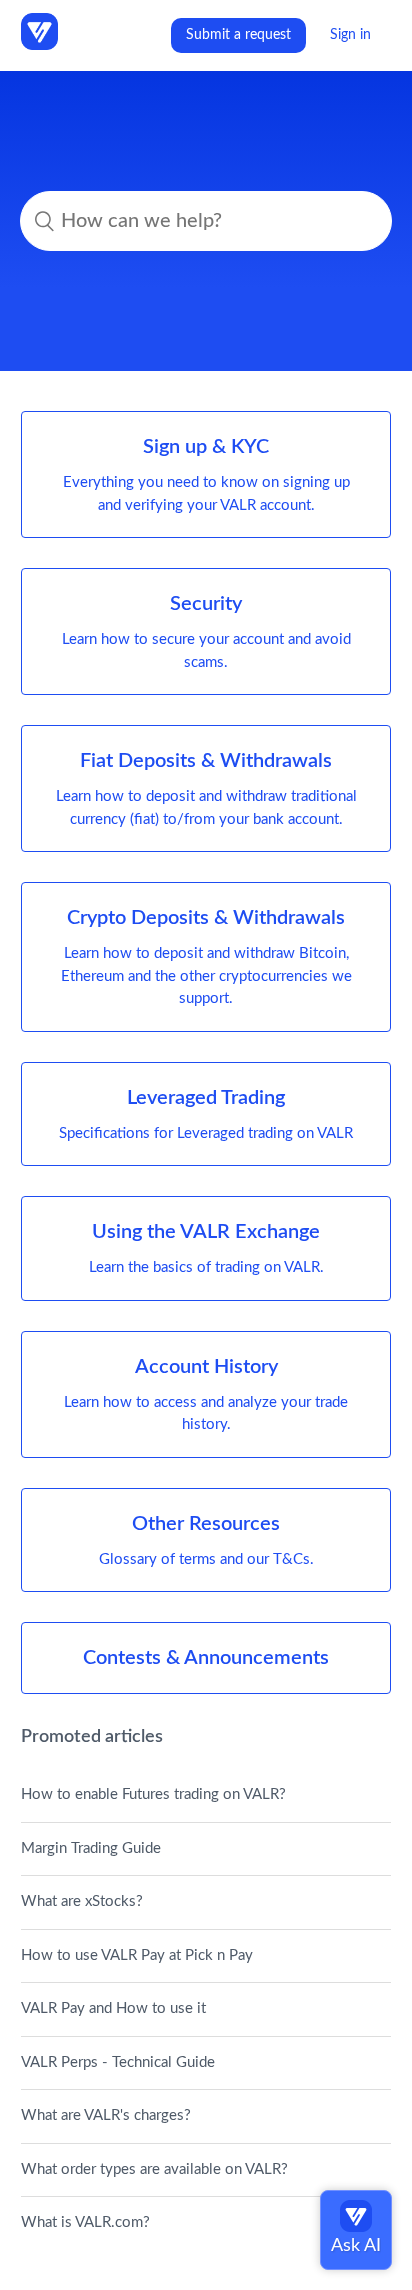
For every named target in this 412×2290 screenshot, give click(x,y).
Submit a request (238, 35)
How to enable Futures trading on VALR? (153, 1794)
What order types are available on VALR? (154, 2169)
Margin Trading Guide (91, 1848)
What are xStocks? (82, 1901)
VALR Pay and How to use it (113, 2008)
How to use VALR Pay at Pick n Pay (137, 1955)
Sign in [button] (350, 35)
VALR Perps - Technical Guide (118, 2062)
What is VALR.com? (85, 2222)
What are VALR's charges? (106, 2115)
